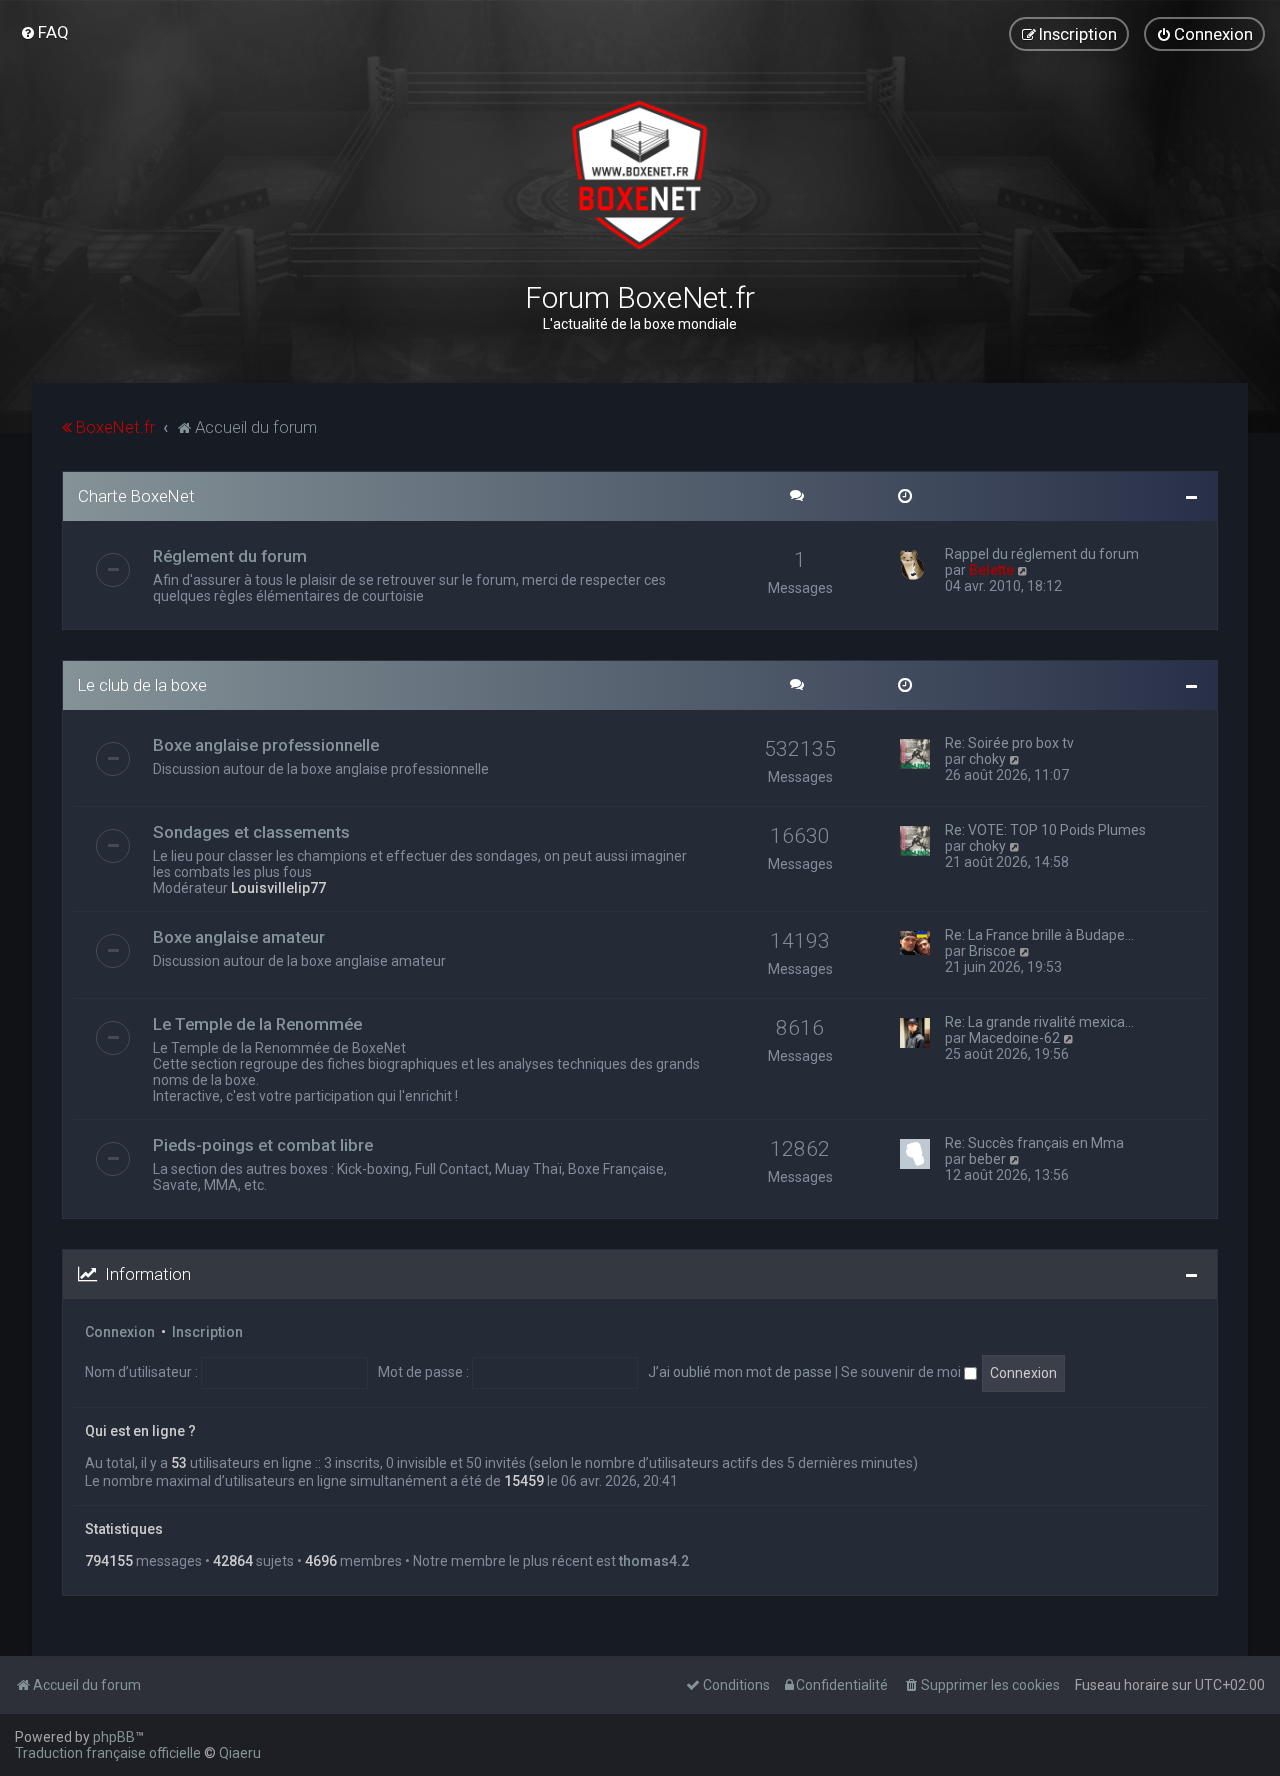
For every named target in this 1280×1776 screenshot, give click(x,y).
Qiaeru (240, 1753)
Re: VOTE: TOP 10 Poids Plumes (1045, 830)
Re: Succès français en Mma (1034, 1143)
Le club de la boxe (142, 685)
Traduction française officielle (108, 1753)
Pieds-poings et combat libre (263, 1145)
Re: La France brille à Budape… (1039, 935)
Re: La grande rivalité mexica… (1039, 1022)
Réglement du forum (230, 556)
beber (987, 1159)
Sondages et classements (251, 832)
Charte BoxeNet (136, 496)
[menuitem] (44, 32)
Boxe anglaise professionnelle (266, 745)
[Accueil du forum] (639, 175)
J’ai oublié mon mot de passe (740, 1372)
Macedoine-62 (1014, 1038)
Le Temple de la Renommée (257, 1024)
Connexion (120, 1332)
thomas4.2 (654, 1561)
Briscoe (992, 951)
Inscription (207, 1332)
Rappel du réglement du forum (1042, 554)
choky (987, 759)
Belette (991, 570)
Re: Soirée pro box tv (1009, 743)
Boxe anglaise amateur (239, 937)
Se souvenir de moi (902, 1372)
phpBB (114, 1737)
